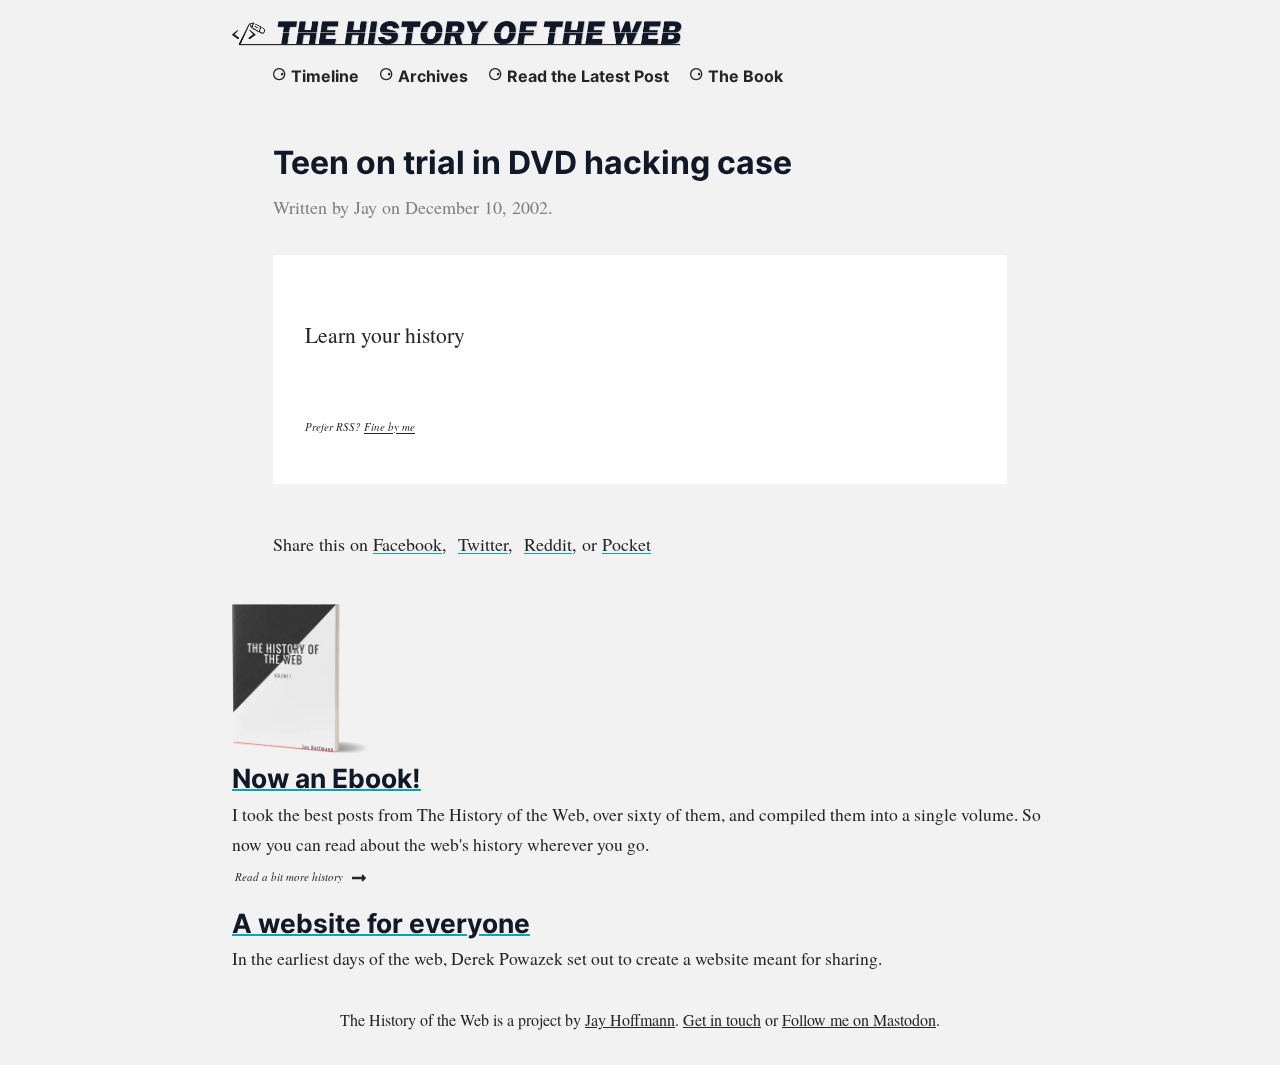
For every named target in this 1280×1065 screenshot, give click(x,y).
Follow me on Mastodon (859, 1019)
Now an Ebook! (326, 778)
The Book (745, 76)
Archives (433, 76)
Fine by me (389, 426)
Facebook (407, 544)
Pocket (626, 544)
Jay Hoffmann (630, 1019)
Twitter (483, 544)
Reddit (548, 544)
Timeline (325, 76)
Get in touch (722, 1019)
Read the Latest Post (588, 76)
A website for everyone (381, 923)
